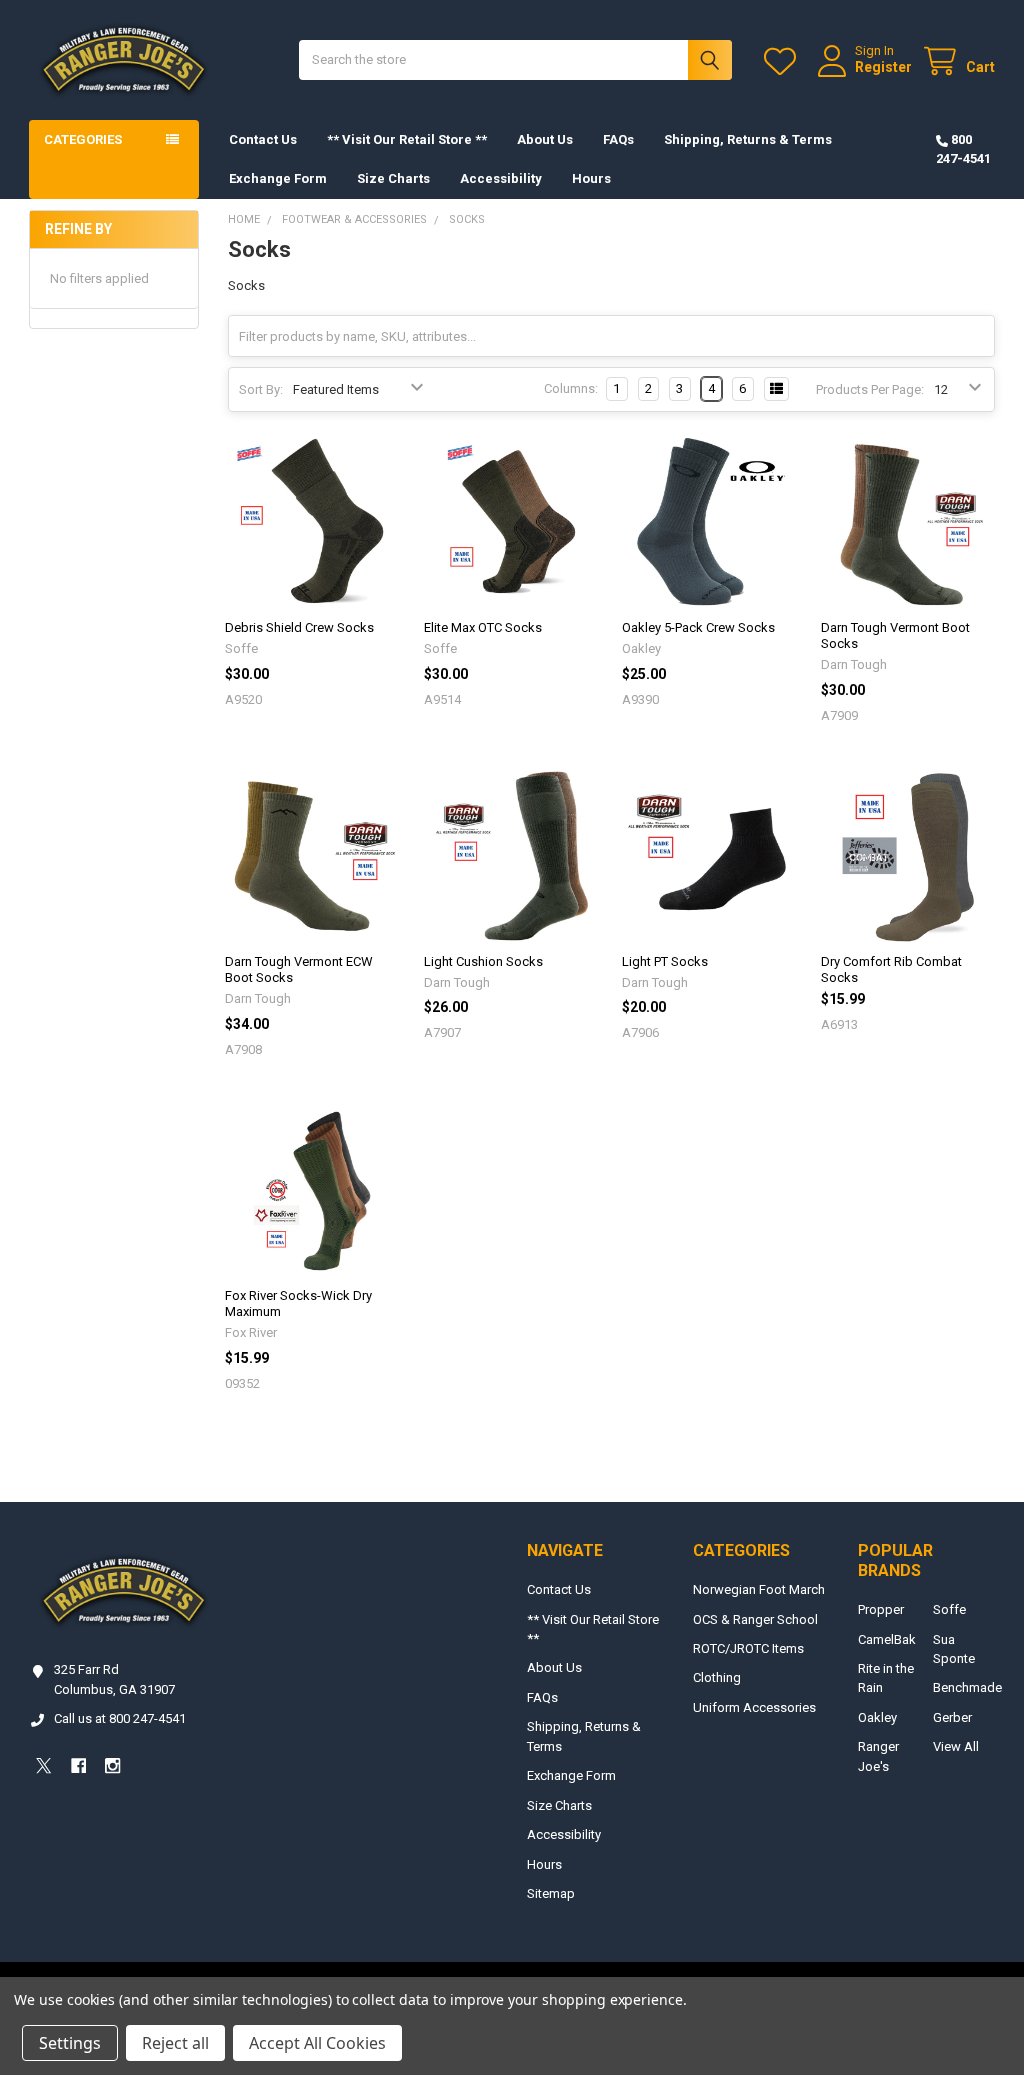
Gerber (952, 1717)
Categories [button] (83, 139)
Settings (70, 2043)
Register (883, 67)
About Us (545, 139)
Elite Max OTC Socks (483, 627)
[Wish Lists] (784, 61)
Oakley (877, 1717)
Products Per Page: (870, 389)
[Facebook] (78, 1765)
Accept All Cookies (317, 2043)
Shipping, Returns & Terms (748, 139)
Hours (591, 178)
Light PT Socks (665, 961)
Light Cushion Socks (483, 961)
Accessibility (501, 178)
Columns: (571, 388)
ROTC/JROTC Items (748, 1648)
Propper (881, 1609)
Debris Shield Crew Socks (299, 627)
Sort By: (261, 389)
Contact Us (263, 139)
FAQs (618, 139)
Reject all (175, 2043)
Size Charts (393, 178)
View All (956, 1746)
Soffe (949, 1609)
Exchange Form (278, 178)
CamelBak (887, 1639)
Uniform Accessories (754, 1707)
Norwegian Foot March (759, 1589)
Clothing (717, 1677)
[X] (43, 1765)
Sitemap (551, 1893)
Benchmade (967, 1687)
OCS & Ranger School (755, 1619)
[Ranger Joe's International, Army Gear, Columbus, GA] (60, 1821)
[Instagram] (112, 1765)
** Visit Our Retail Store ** (407, 139)
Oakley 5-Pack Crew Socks (698, 627)
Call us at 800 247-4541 (120, 1718)
